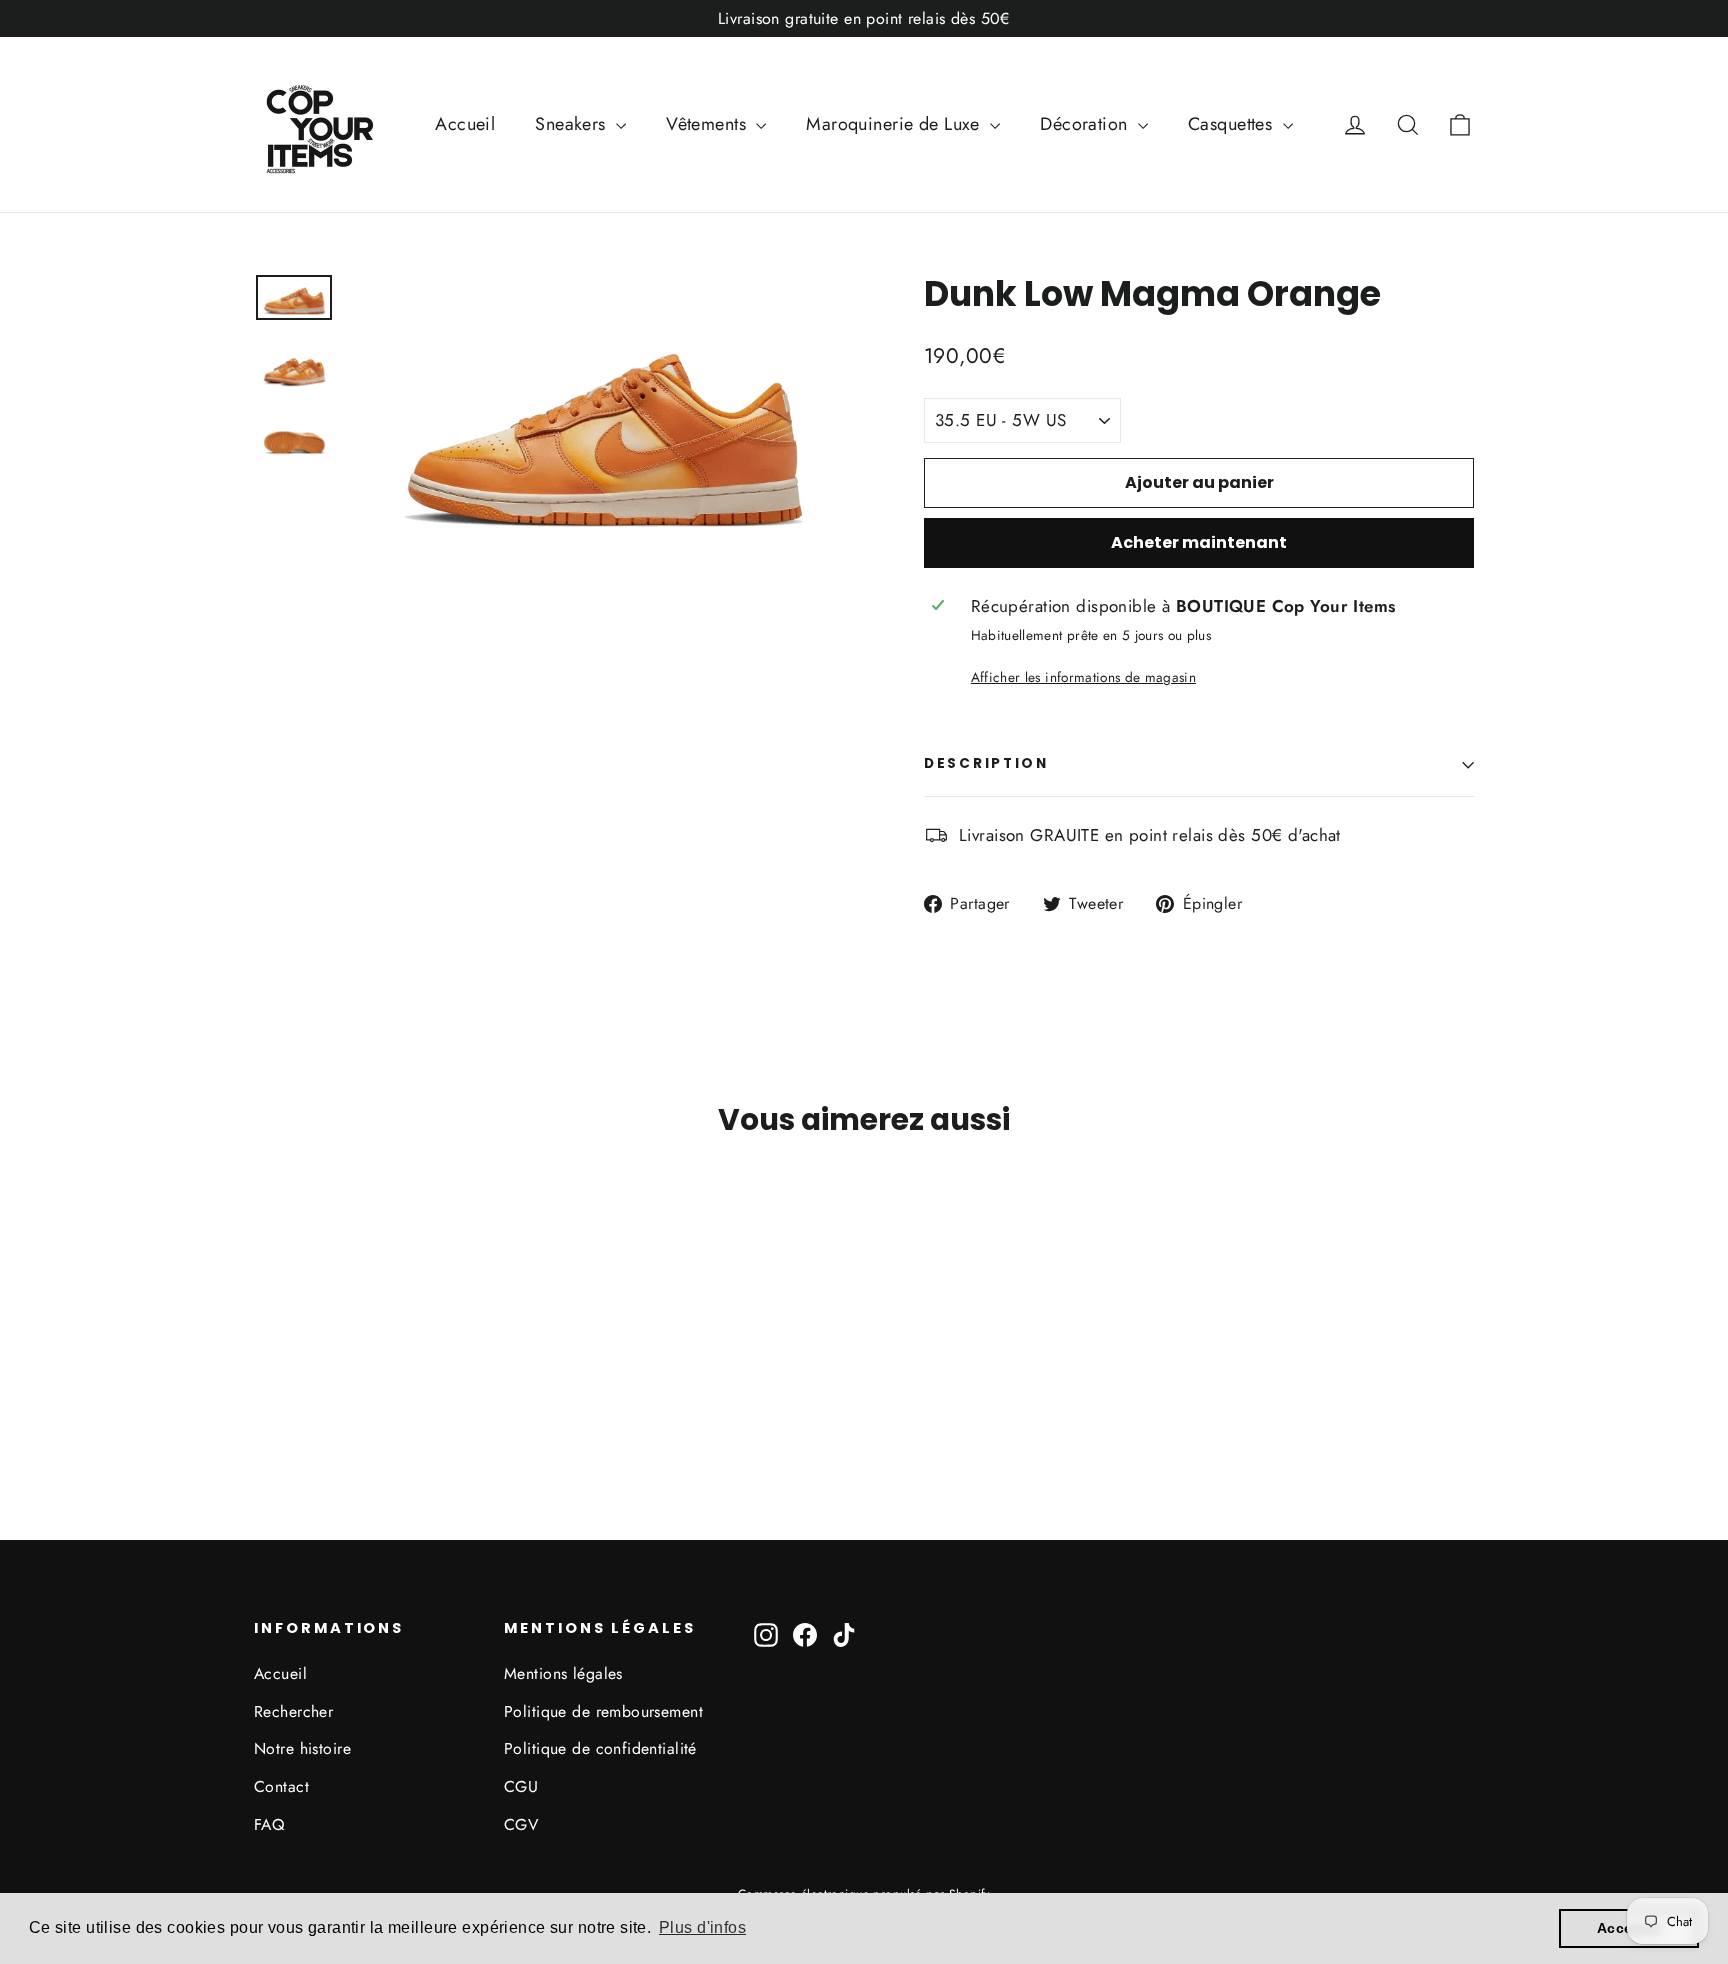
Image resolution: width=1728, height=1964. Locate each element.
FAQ (269, 1824)
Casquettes (1233, 124)
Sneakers (573, 124)
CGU (521, 1786)
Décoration (1086, 124)
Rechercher (293, 1711)
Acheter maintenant (1199, 542)
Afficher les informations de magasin (1083, 677)
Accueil (465, 124)
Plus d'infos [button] (702, 1927)
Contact (281, 1786)
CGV (521, 1824)
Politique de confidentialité (600, 1748)
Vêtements (708, 124)
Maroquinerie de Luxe (895, 124)
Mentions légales (563, 1673)
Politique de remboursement (603, 1711)
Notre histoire (302, 1748)
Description (986, 763)
